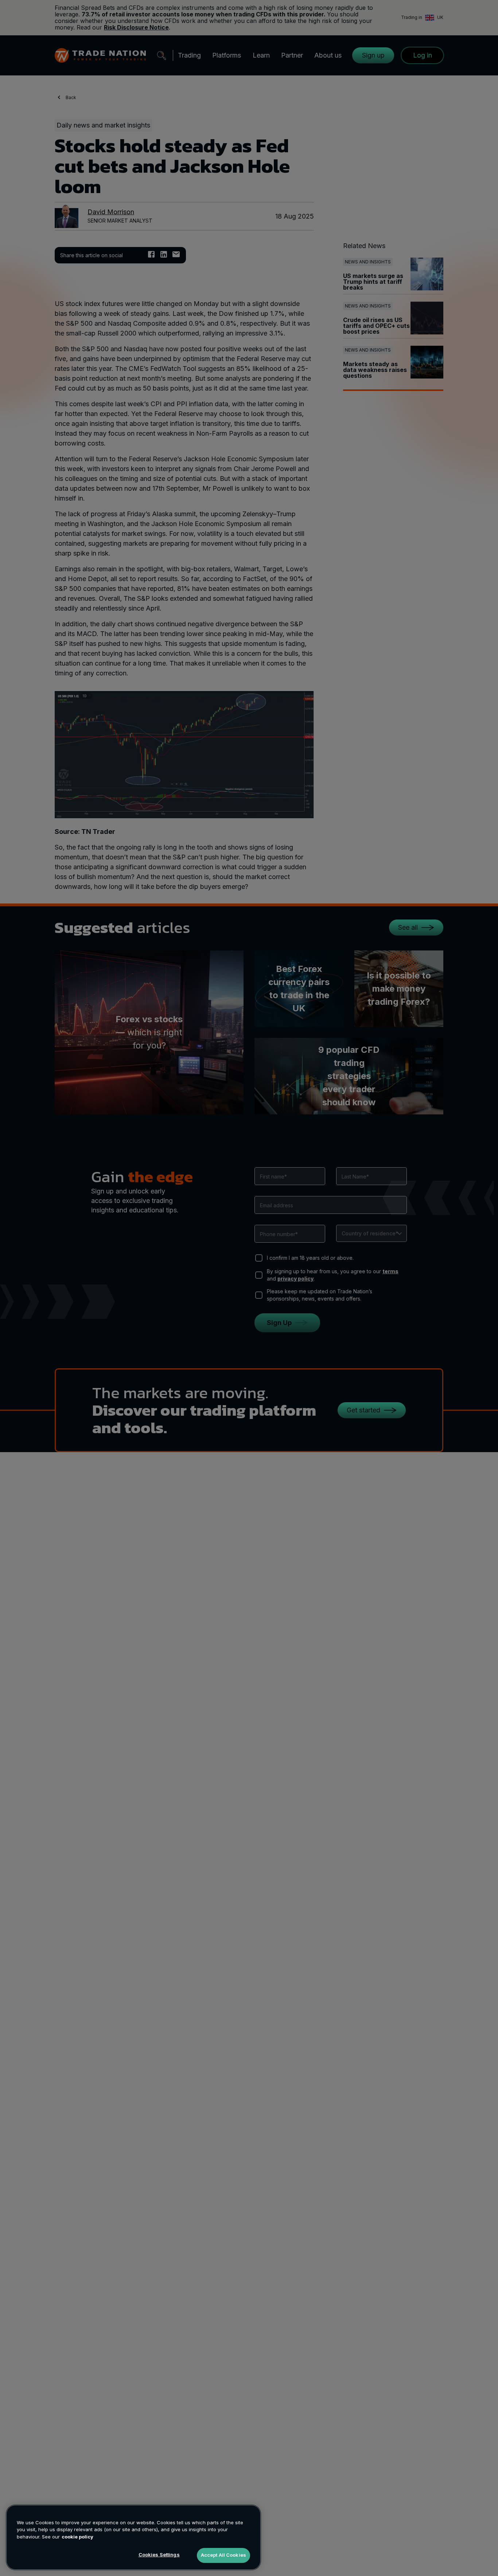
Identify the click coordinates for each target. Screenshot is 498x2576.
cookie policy (77, 2537)
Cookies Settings (159, 2555)
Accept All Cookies (223, 2555)
